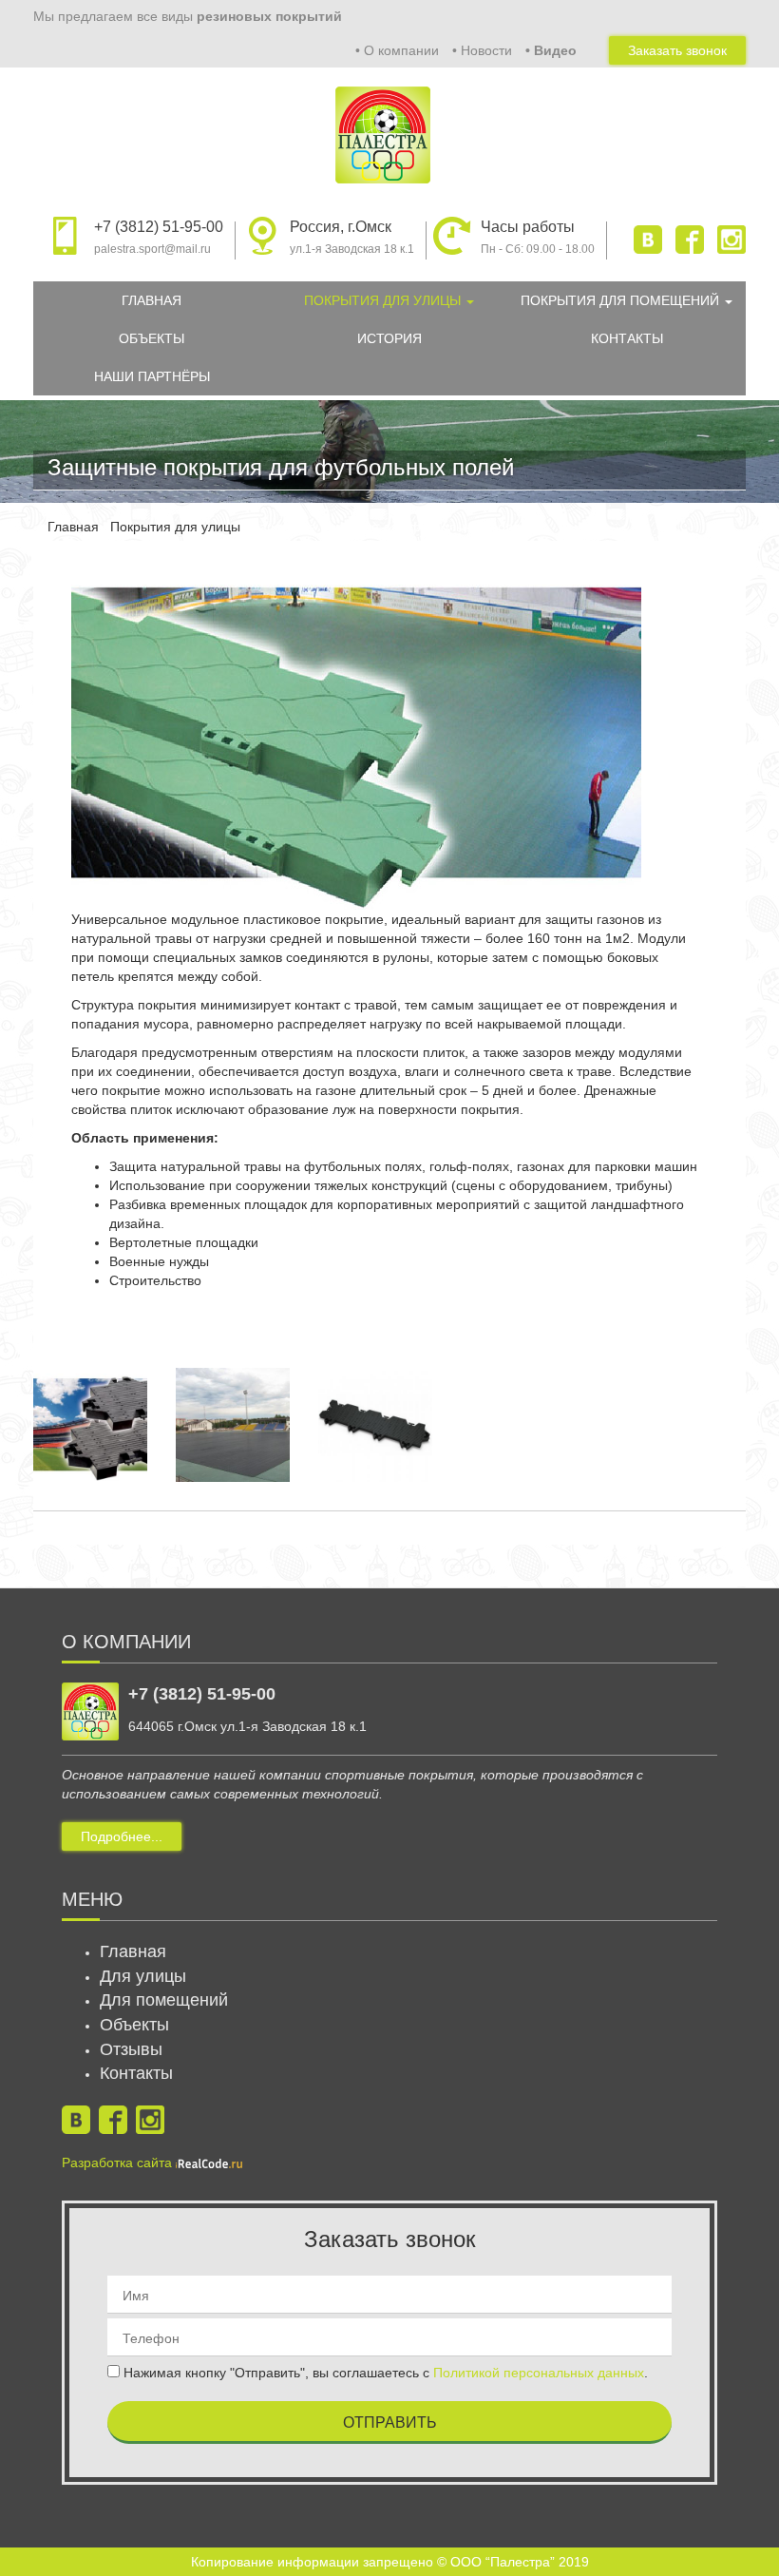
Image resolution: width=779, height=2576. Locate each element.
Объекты (152, 338)
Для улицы (143, 1976)
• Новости (482, 50)
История (389, 338)
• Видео (551, 50)
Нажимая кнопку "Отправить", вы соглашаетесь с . (384, 2373)
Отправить (390, 2422)
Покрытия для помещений (622, 300)
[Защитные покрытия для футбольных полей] (90, 1425)
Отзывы (131, 2049)
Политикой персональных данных (539, 2373)
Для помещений (164, 2000)
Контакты (627, 338)
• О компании (397, 50)
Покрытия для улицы (384, 300)
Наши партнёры (152, 376)
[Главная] (389, 125)
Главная (152, 300)
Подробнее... (122, 1836)
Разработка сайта (119, 2163)
